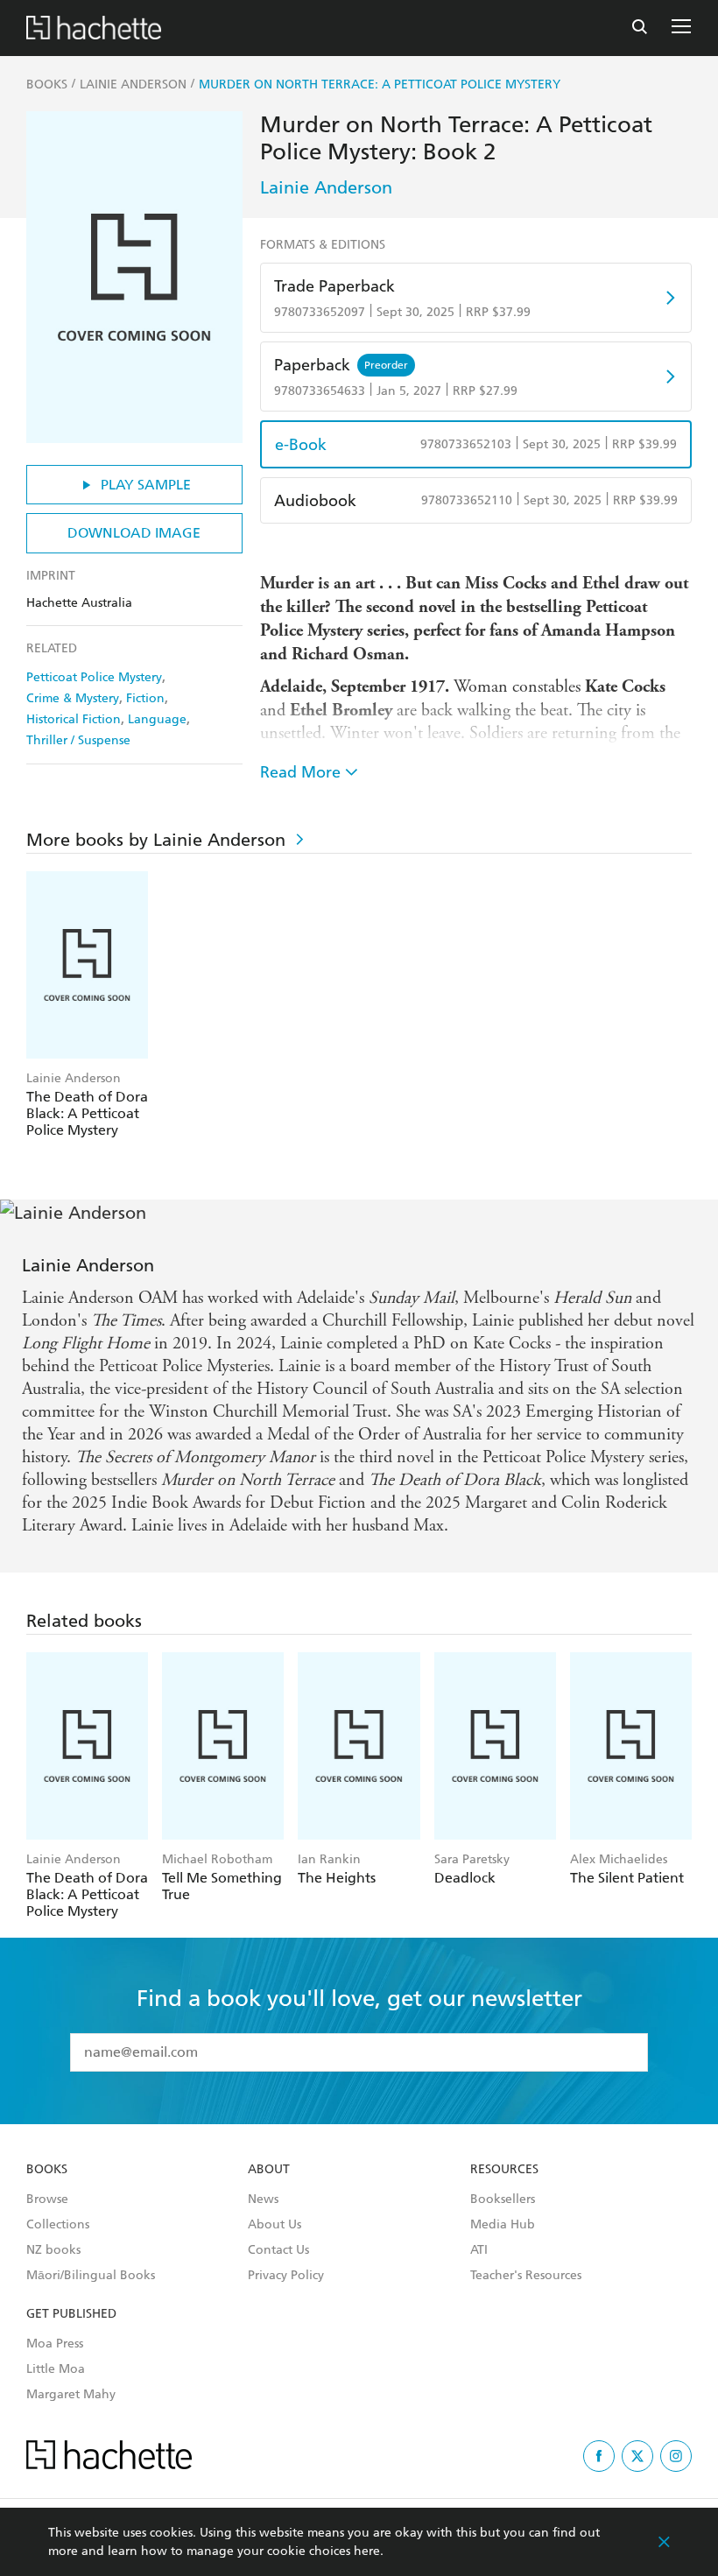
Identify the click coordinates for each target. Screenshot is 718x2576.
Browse (47, 2199)
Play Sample (146, 485)
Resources (504, 2170)
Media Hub (503, 2225)
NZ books (53, 2250)
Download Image (134, 533)
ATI (479, 2250)
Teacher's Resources (526, 2276)
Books (47, 2170)
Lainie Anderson (326, 187)
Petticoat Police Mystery (94, 677)
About (269, 2170)
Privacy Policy (286, 2276)
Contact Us (278, 2250)
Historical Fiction (74, 719)
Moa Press (55, 2344)
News (263, 2199)
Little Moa (56, 2369)
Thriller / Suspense (78, 740)
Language (157, 719)
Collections (58, 2225)
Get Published (71, 2314)
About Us (275, 2225)
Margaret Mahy (71, 2395)
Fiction (145, 698)
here (367, 2551)
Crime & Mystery (73, 698)
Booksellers (503, 2199)
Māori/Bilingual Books (91, 2276)
